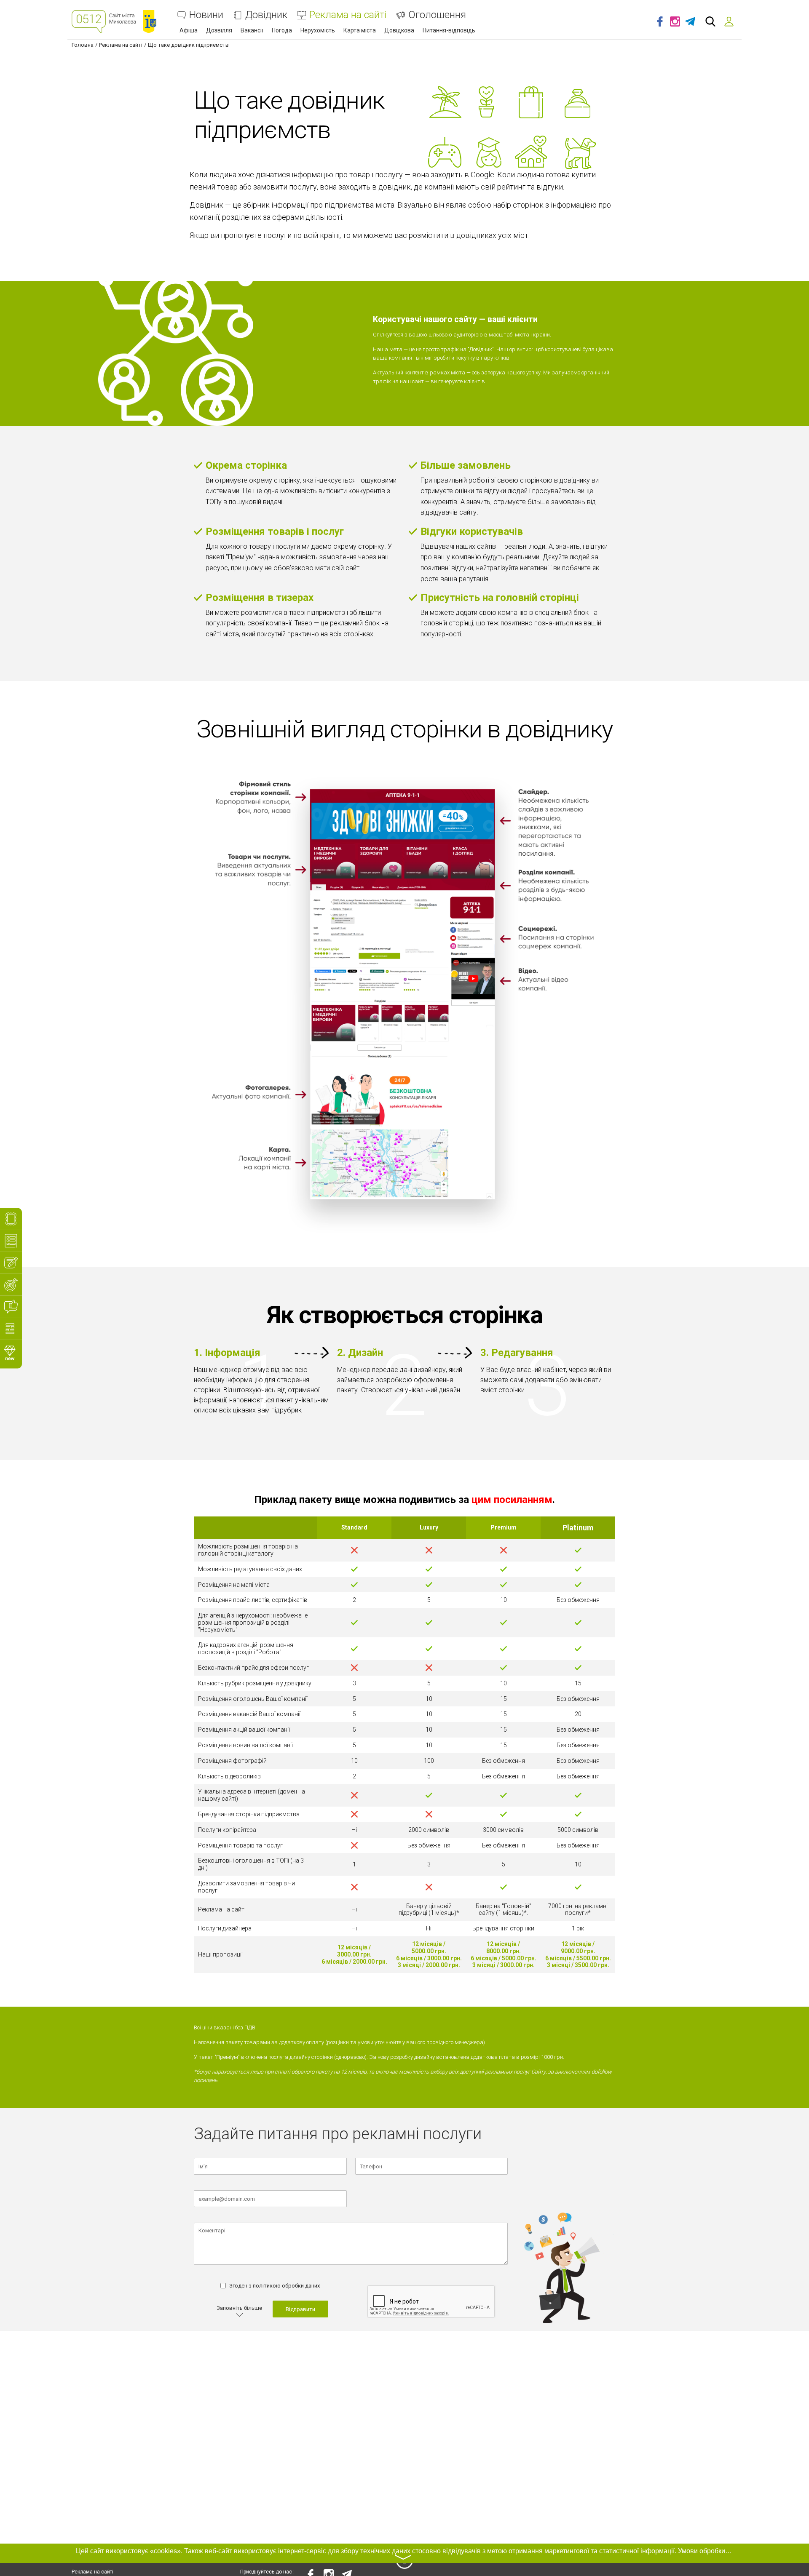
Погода (282, 30)
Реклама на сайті (348, 15)
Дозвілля (219, 30)
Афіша (189, 30)
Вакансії (252, 30)
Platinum (578, 1528)
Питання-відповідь (449, 30)
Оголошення (437, 15)
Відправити (300, 2309)
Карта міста (360, 30)
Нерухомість (318, 30)
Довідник (266, 15)
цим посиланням (512, 1500)
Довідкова (399, 30)
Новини (206, 15)
